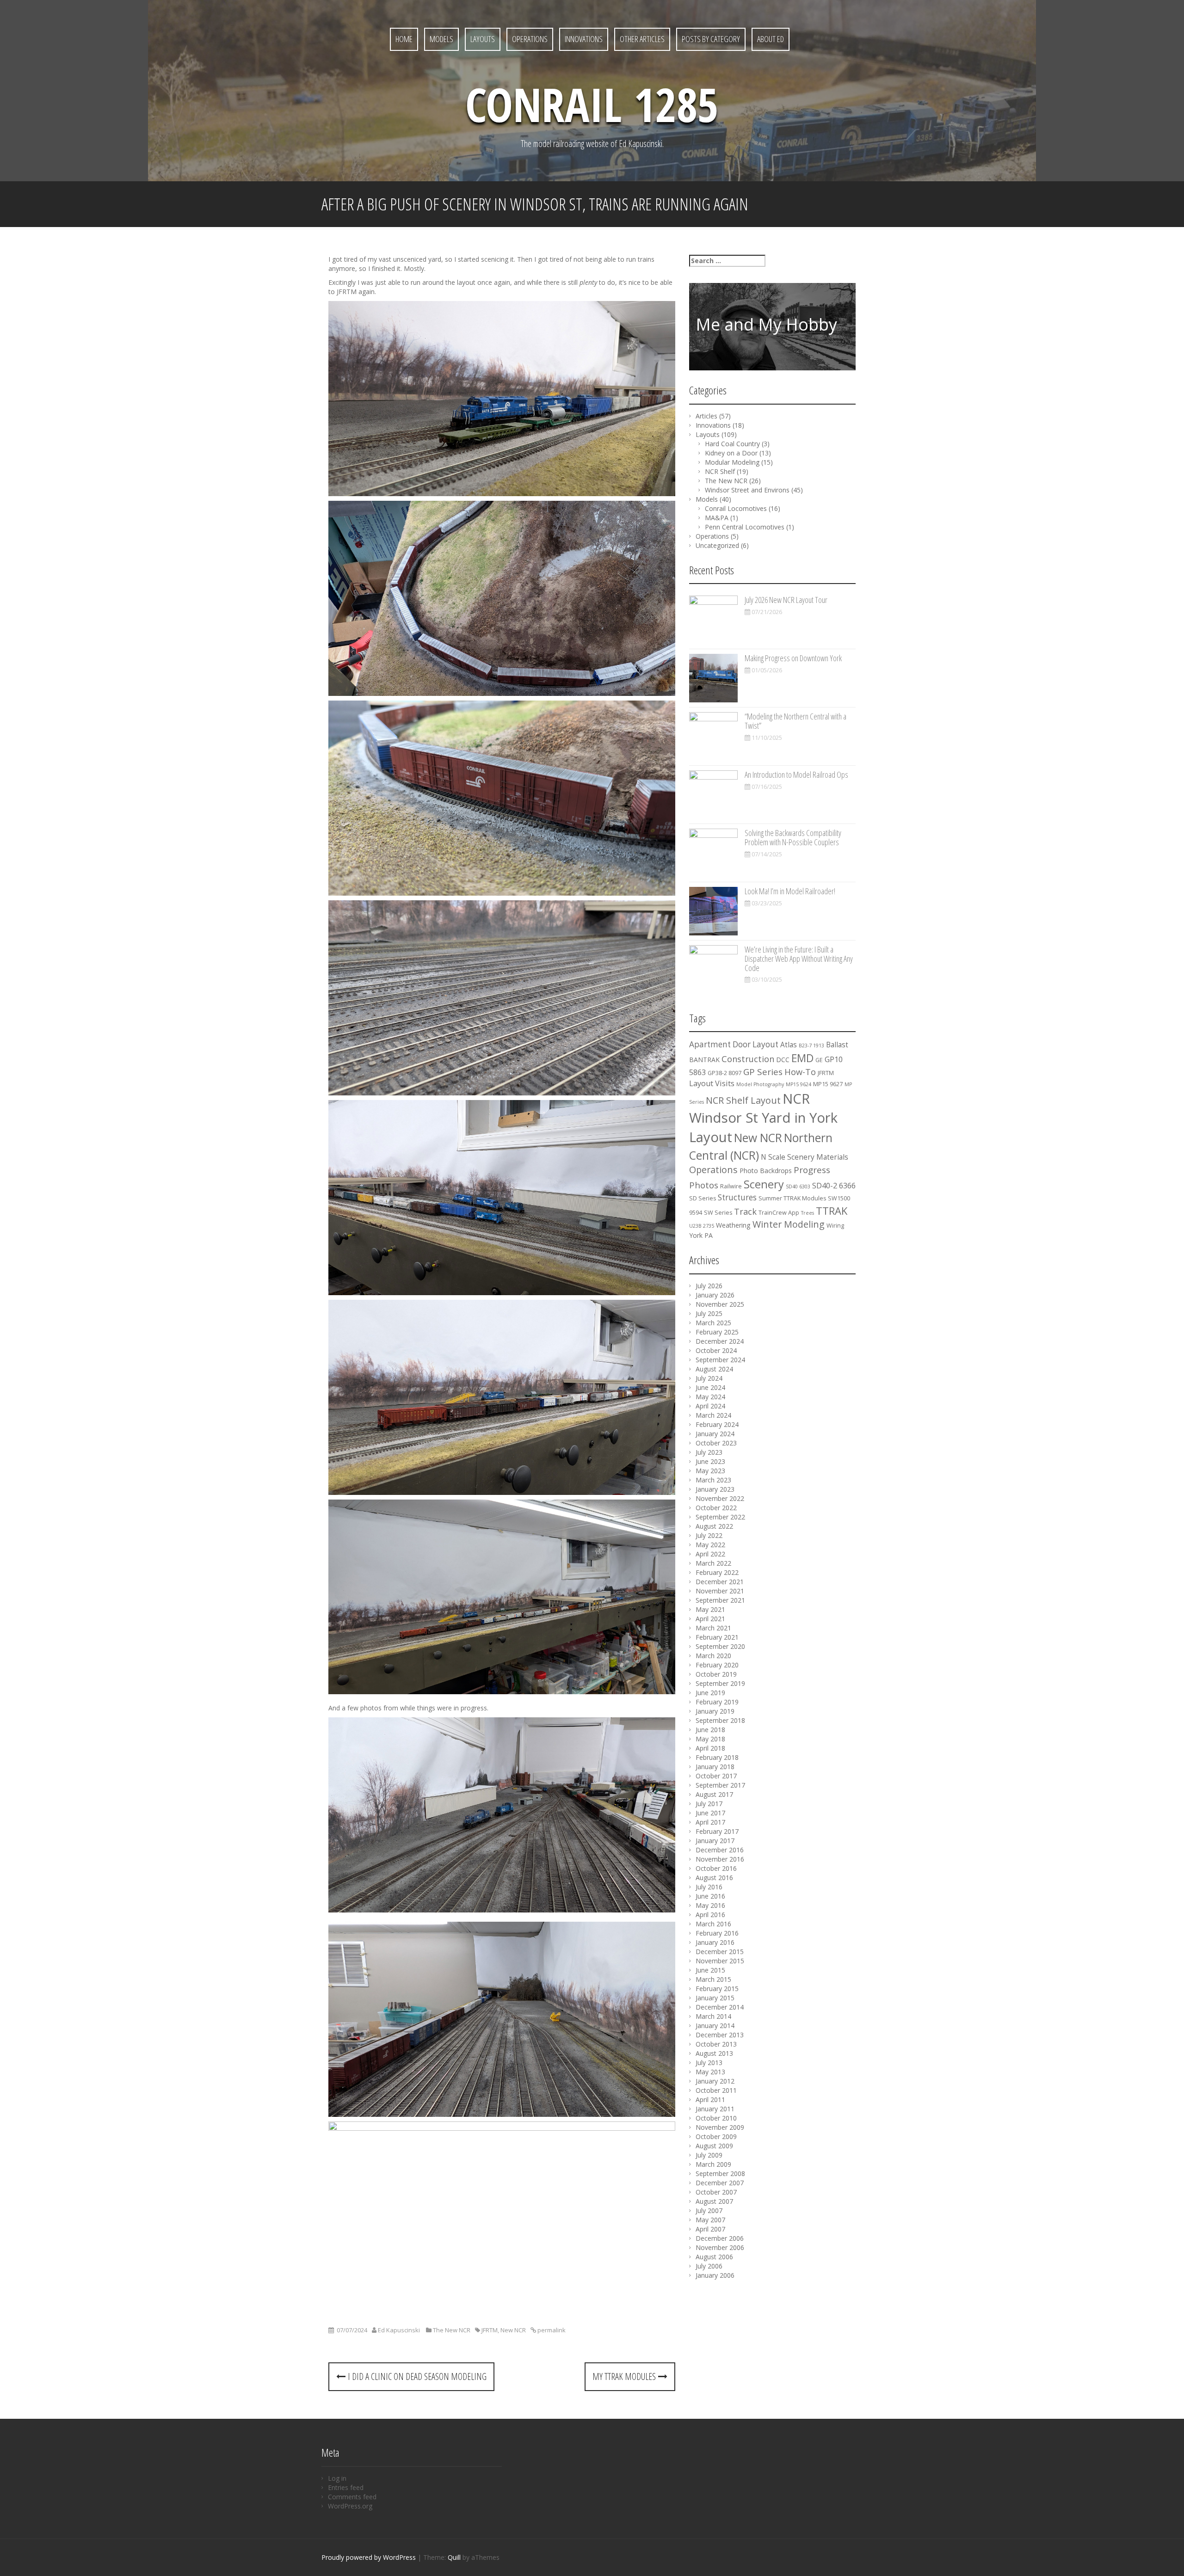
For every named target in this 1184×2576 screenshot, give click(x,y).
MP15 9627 (828, 1084)
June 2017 (710, 1813)
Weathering (733, 1225)
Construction (748, 1059)
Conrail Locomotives (736, 508)
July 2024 (709, 1378)
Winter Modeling (789, 1224)
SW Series (718, 1213)
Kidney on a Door (731, 453)
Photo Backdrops (766, 1171)
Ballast (837, 1045)
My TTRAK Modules (625, 2376)
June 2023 (710, 1461)
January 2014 (715, 2026)
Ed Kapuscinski (399, 2330)
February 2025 (717, 1332)
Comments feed (352, 2497)
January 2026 (715, 1295)
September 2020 (720, 1646)
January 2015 (715, 1998)
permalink (551, 2330)
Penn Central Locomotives (745, 527)
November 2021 (720, 1591)
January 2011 (715, 2109)
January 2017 (715, 1841)
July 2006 (709, 2266)
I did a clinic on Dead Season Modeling (416, 2376)
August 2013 (714, 2053)
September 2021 (720, 1600)
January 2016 (715, 1942)
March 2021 (713, 1628)
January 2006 (715, 2275)
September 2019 (720, 1683)
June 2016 (710, 1896)
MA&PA (717, 518)
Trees (808, 1213)
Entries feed (346, 2487)
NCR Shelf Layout (743, 1100)
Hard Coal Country (732, 444)
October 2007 (716, 2192)
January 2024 (715, 1434)
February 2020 (717, 1665)
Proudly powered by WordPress (369, 2557)
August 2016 (714, 1878)
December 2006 (720, 2238)
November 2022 (720, 1498)
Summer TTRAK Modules (792, 1198)
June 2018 (710, 1730)
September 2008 (720, 2173)
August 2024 (714, 1369)
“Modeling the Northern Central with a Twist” (795, 721)
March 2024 (713, 1415)
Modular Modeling (732, 462)
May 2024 (710, 1397)
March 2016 (713, 1924)
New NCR (513, 2330)
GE (819, 1060)
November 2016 (720, 1859)
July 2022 (709, 1535)
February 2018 (717, 1757)
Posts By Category (711, 39)
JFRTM (490, 2330)
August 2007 (714, 2201)
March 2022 (713, 1563)
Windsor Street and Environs (747, 490)
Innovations (584, 39)
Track (745, 1211)
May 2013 (710, 2072)
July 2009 (709, 2155)
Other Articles (642, 39)
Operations (530, 39)
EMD (802, 1058)
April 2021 (710, 1619)
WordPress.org (350, 2506)
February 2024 (717, 1424)
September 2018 (720, 1720)
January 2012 (715, 2081)
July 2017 (709, 1804)
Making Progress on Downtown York (793, 658)
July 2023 (709, 1452)
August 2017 (714, 1794)
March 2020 (713, 1656)
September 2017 (720, 1785)
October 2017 (716, 1776)
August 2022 (714, 1526)
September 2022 (720, 1517)
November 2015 (720, 1961)
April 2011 (710, 2100)
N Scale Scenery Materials (805, 1157)
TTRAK (832, 1211)
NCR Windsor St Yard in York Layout (763, 1118)
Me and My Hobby (766, 324)
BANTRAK (704, 1060)
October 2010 (716, 2118)
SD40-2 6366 (834, 1186)
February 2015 (717, 1989)
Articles (706, 416)
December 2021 (720, 1582)
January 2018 (715, 1767)
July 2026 (709, 1286)
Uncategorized (717, 545)
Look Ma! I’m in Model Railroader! (790, 891)
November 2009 (720, 2127)
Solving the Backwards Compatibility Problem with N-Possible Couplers (793, 837)
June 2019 (710, 1693)
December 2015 (720, 1952)
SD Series (703, 1198)
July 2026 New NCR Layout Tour (786, 600)
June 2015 (710, 1970)
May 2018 (710, 1739)
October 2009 (716, 2136)
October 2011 (716, 2090)
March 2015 (713, 1979)
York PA (701, 1235)
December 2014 (720, 2007)
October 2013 (716, 2044)
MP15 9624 (799, 1084)
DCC (783, 1060)
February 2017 (717, 1831)
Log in (337, 2478)
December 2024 (720, 1341)
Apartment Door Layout (734, 1044)
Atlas (789, 1045)
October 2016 (716, 1868)
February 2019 (717, 1702)
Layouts (483, 39)
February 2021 (717, 1637)
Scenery (764, 1184)
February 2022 (717, 1572)
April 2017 (710, 1822)
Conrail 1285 (592, 104)
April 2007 (710, 2229)
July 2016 (709, 1887)
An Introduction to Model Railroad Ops (796, 775)
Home (404, 39)
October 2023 (716, 1443)
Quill (454, 2557)
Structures (737, 1197)
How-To (800, 1072)
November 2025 (720, 1304)
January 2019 (715, 1711)
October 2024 (716, 1350)
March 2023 (713, 1480)
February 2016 (717, 1933)
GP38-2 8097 (725, 1073)
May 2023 (710, 1471)
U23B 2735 (702, 1226)
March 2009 (713, 2164)
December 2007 (720, 2183)
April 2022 (710, 1554)
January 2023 (715, 1489)
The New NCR (452, 2330)
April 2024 (710, 1406)
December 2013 (720, 2035)
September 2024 (720, 1360)
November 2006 (720, 2247)
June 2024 (710, 1387)
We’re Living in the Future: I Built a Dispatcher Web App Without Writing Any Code (799, 959)
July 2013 (709, 2063)
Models (441, 39)
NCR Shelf (720, 471)
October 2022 (716, 1508)
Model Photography (760, 1084)
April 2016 (710, 1915)
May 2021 (710, 1609)
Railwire (731, 1186)
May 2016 (710, 1905)
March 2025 (713, 1323)
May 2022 (710, 1545)
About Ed (771, 39)
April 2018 (710, 1748)
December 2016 (720, 1850)
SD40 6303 (798, 1187)
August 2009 (714, 2146)
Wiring (835, 1226)
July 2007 (709, 2210)
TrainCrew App (779, 1213)
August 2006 (714, 2257)
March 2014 (713, 2016)
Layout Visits (712, 1083)
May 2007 (710, 2220)
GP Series (763, 1072)
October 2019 (716, 1674)
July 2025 (709, 1313)
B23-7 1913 (811, 1045)
